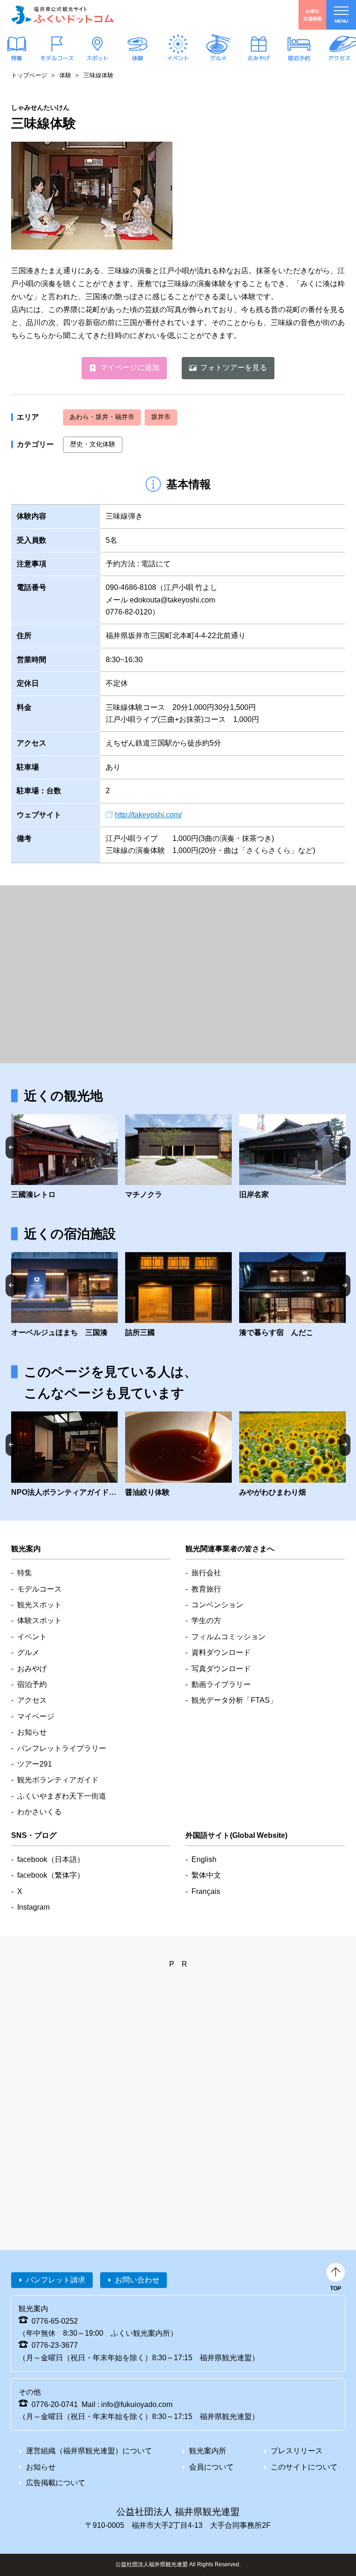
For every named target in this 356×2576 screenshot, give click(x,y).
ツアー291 (35, 1764)
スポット (97, 58)
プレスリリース (297, 2451)
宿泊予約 (299, 58)
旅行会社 (206, 1573)
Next (345, 1147)
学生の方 (206, 1620)
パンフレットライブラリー (62, 1748)
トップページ (29, 75)
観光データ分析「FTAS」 (234, 1700)
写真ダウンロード (221, 1669)
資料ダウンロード (221, 1652)
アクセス (339, 58)
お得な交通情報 (312, 15)
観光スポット (39, 1605)
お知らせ (32, 1732)
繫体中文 (206, 1875)
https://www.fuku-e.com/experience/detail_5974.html (178, 1455)
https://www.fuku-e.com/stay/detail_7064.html (292, 1296)
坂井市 (161, 417)
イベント (178, 58)
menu (341, 21)
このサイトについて (304, 2467)
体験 (138, 58)
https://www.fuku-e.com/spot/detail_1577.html (292, 1158)
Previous (11, 1147)
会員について (211, 2467)
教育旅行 (206, 1589)
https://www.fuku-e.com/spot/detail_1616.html (178, 1158)
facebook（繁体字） (51, 1875)
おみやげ (259, 58)
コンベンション (217, 1605)
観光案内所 (208, 2451)
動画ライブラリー (221, 1684)
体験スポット (39, 1620)
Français (206, 1891)
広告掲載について (56, 2483)
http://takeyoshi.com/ (148, 815)
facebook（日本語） (51, 1859)
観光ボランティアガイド (58, 1780)
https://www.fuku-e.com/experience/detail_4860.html (64, 1455)
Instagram (33, 1907)
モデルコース (57, 58)
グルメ (218, 58)
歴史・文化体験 (93, 444)
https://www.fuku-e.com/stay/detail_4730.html (178, 1296)
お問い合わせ (137, 2280)
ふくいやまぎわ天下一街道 (62, 1796)
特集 (17, 58)
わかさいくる (39, 1812)
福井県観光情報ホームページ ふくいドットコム (63, 15)
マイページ (36, 1716)
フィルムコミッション (229, 1637)
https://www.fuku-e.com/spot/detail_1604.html (292, 1455)
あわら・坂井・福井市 (102, 417)
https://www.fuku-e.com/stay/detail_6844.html (64, 1296)
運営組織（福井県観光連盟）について (89, 2451)
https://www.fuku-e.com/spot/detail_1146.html (64, 1158)
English (204, 1859)
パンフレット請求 (56, 2280)
